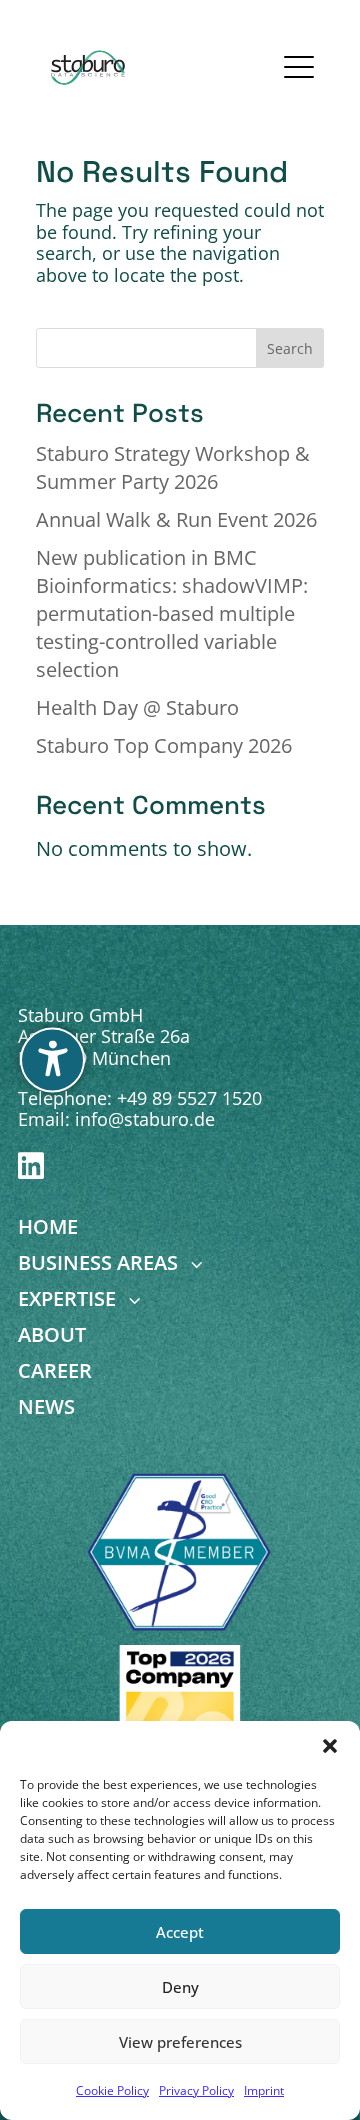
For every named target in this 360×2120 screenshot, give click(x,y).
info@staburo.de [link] (145, 1119)
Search (290, 348)
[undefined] (52, 1060)
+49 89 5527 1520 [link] (189, 1098)
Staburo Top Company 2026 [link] (164, 745)
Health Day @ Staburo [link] (137, 707)
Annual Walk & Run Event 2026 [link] (176, 519)
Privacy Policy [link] (196, 2090)
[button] (330, 1746)
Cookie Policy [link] (112, 2090)
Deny (180, 1987)
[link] (88, 67)
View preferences (180, 2042)
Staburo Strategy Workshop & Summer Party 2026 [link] (173, 467)
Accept (180, 1932)
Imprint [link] (264, 2090)
